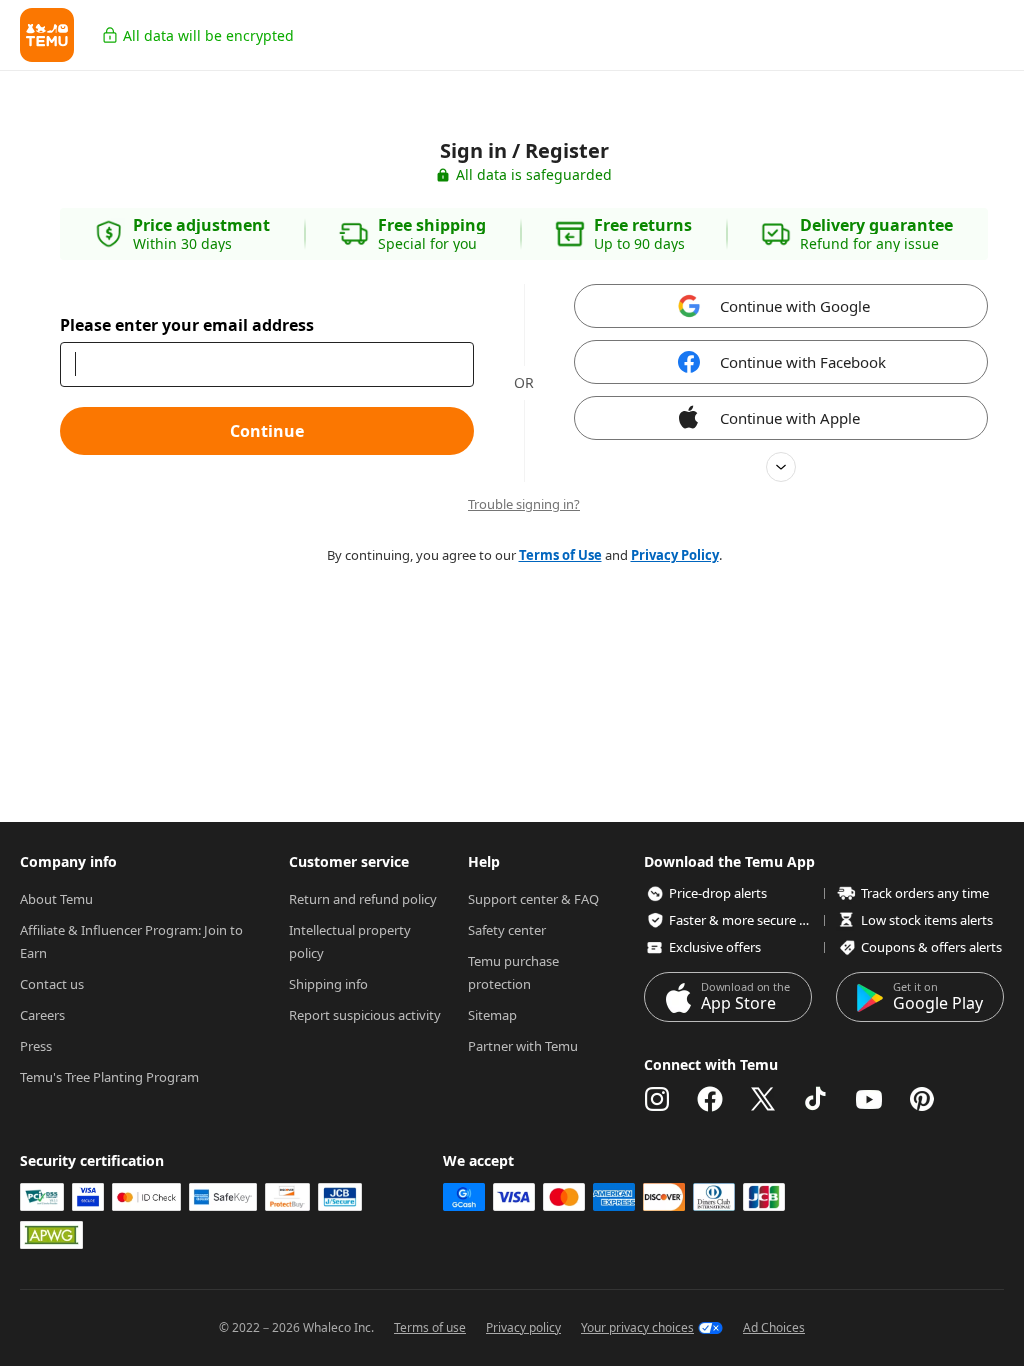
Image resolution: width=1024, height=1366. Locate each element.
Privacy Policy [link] (675, 555)
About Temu (56, 899)
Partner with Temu (523, 1046)
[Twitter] (763, 1099)
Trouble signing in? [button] (524, 504)
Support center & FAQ (533, 899)
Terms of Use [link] (560, 555)
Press (36, 1046)
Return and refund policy (363, 899)
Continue (267, 431)
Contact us (52, 984)
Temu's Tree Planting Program (109, 1077)
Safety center (507, 930)
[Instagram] (657, 1099)
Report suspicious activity (365, 1015)
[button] (47, 35)
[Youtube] (869, 1099)
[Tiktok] (816, 1099)
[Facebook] (710, 1099)
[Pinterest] (922, 1099)
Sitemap (492, 1015)
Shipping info (328, 984)
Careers (42, 1015)
